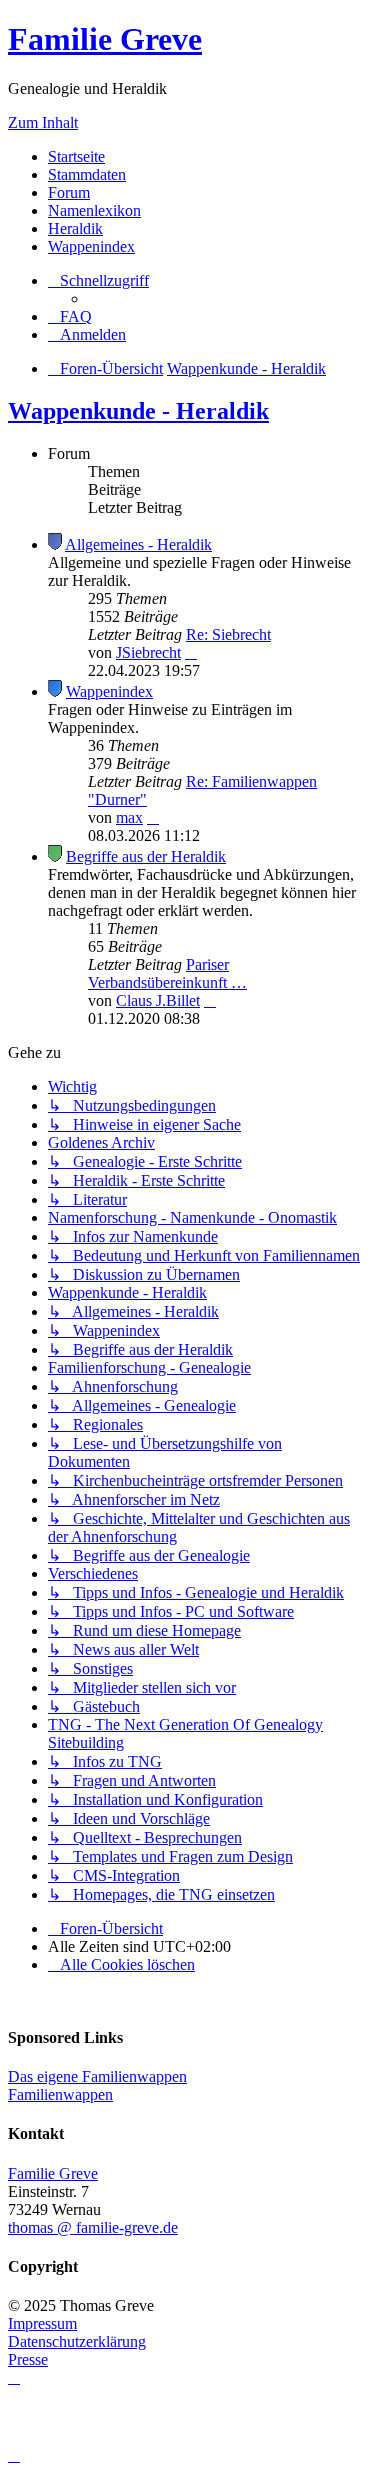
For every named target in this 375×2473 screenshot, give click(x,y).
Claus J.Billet (158, 1000)
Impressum (42, 2323)
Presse (28, 2359)
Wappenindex (91, 246)
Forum (69, 192)
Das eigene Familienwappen (97, 2076)
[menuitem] (70, 316)
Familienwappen (60, 2094)
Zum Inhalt (43, 122)
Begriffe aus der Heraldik (146, 856)
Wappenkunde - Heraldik (138, 411)
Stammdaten (87, 174)
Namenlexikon (94, 210)
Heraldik (75, 228)
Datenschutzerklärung (77, 2341)
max (129, 817)
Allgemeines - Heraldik (138, 544)
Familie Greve (105, 39)
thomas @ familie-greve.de (93, 2227)
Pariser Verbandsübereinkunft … (167, 973)
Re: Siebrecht (228, 634)
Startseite (76, 156)
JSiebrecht (148, 652)
